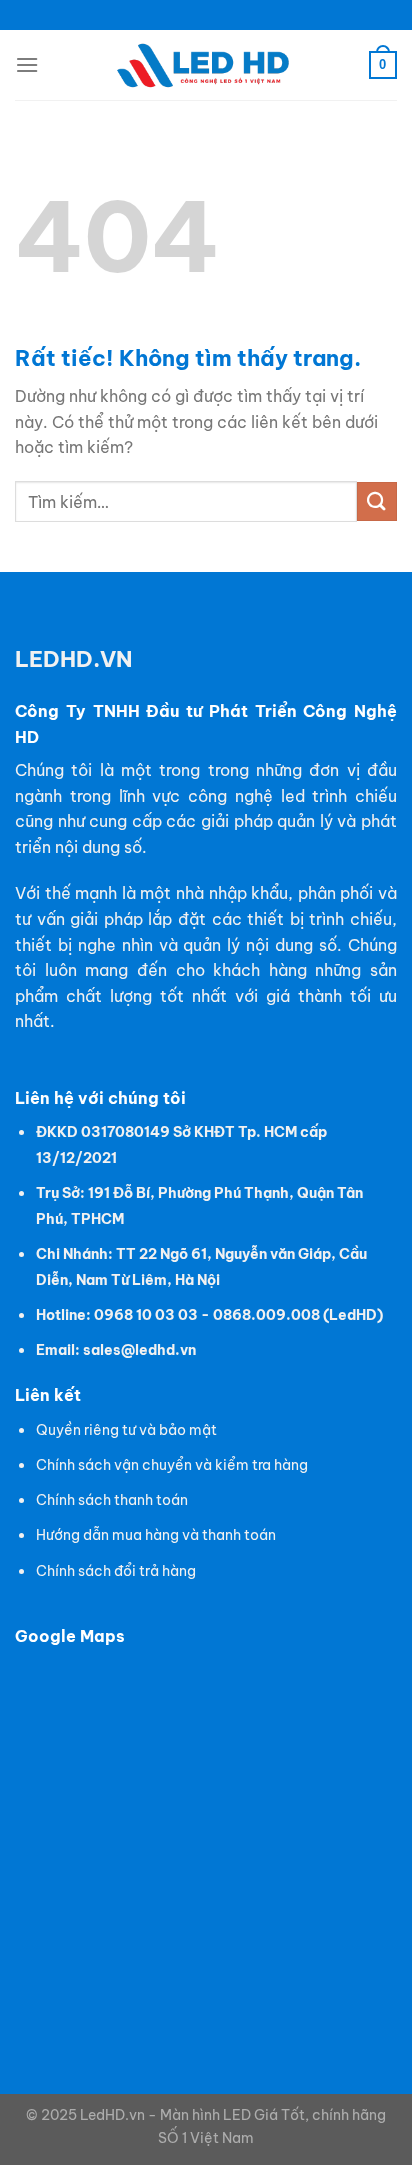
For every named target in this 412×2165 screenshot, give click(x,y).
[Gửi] (377, 501)
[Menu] (27, 64)
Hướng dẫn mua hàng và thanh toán (156, 1535)
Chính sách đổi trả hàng (116, 1571)
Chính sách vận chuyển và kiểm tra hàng (172, 1465)
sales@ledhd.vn (139, 1350)
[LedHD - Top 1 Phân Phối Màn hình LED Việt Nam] (206, 65)
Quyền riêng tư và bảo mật (126, 1430)
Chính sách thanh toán (112, 1500)
